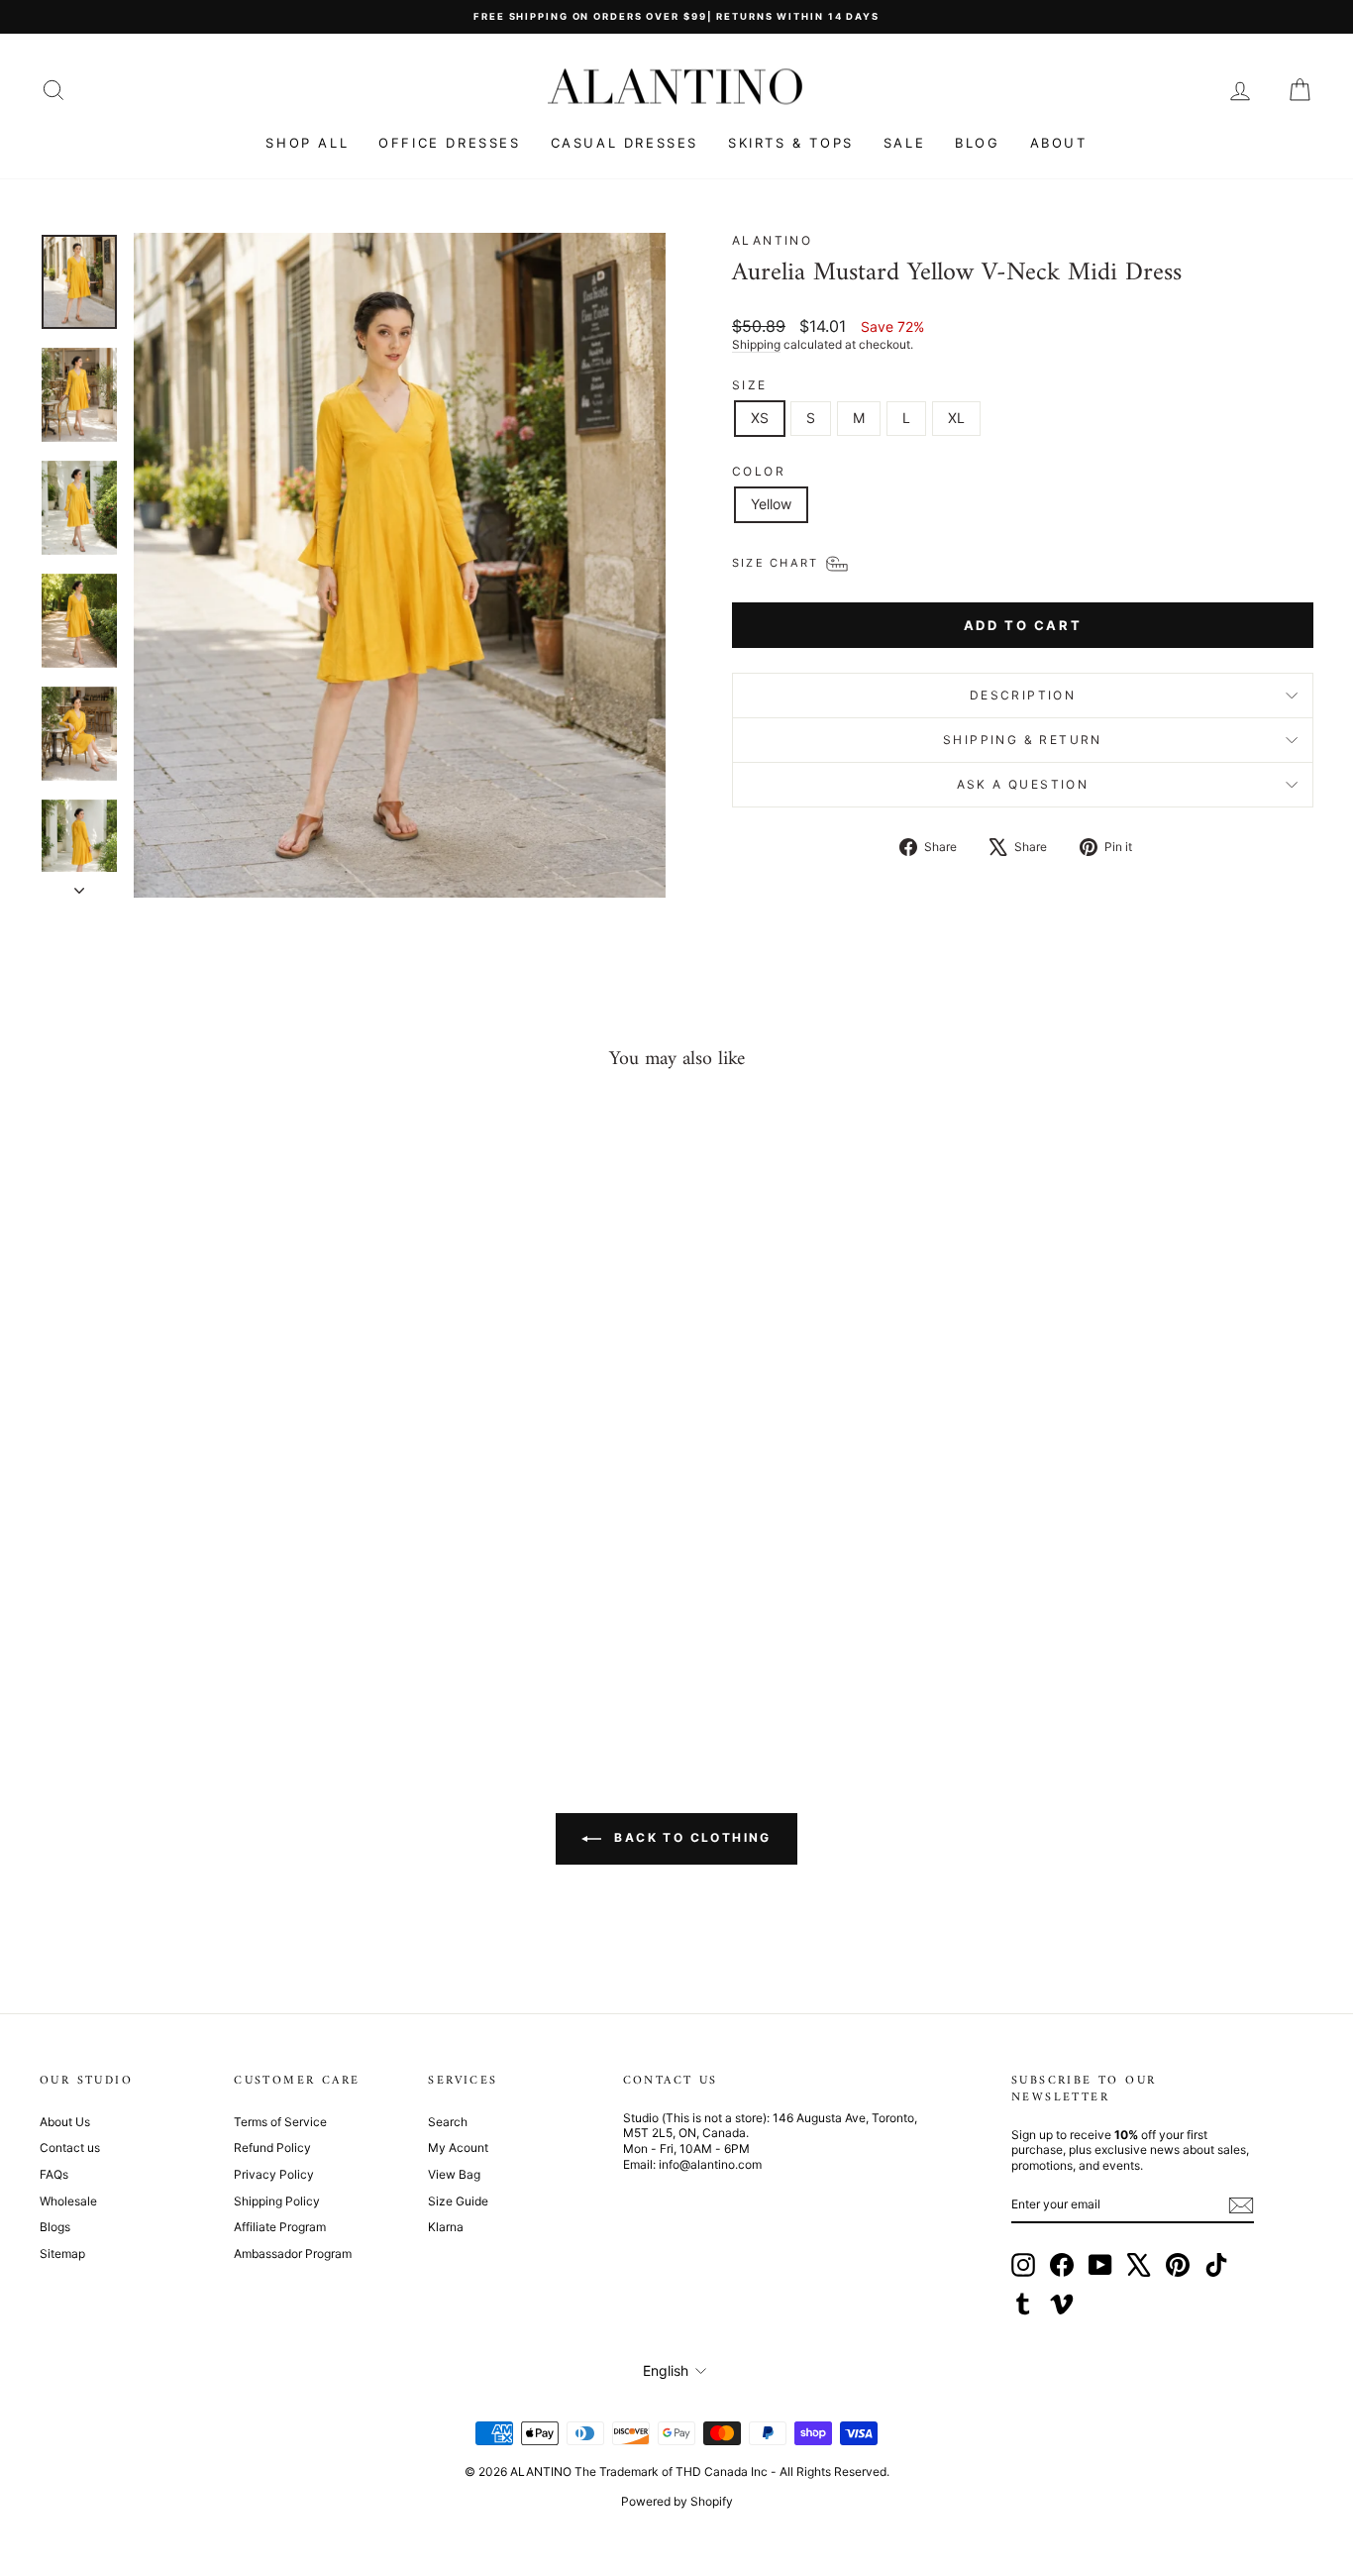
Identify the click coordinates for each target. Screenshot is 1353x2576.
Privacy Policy (274, 2174)
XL (956, 418)
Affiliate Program (280, 2227)
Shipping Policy (277, 2201)
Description (1023, 695)
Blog (977, 143)
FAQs (54, 2174)
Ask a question (1023, 784)
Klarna (446, 2227)
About (1059, 143)
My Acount (458, 2147)
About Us (65, 2122)
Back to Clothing (690, 1837)
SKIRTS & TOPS (791, 143)
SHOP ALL (307, 143)
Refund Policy (272, 2147)
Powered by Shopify (677, 2501)
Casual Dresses (624, 143)
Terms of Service (280, 2122)
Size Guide (458, 2201)
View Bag (454, 2174)
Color (759, 471)
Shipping (756, 344)
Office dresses (449, 143)
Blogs (55, 2227)
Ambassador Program (293, 2254)
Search (448, 2122)
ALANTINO (772, 240)
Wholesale (68, 2201)
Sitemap (62, 2254)
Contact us (70, 2147)
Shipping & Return (1023, 740)
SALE (904, 143)
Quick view (191, 1557)
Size (750, 385)
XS (760, 418)
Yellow (771, 504)
